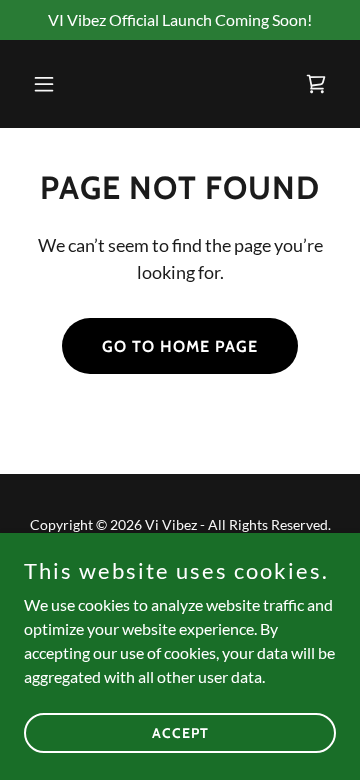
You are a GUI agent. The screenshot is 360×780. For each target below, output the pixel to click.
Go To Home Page (180, 346)
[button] (47, 84)
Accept (180, 732)
